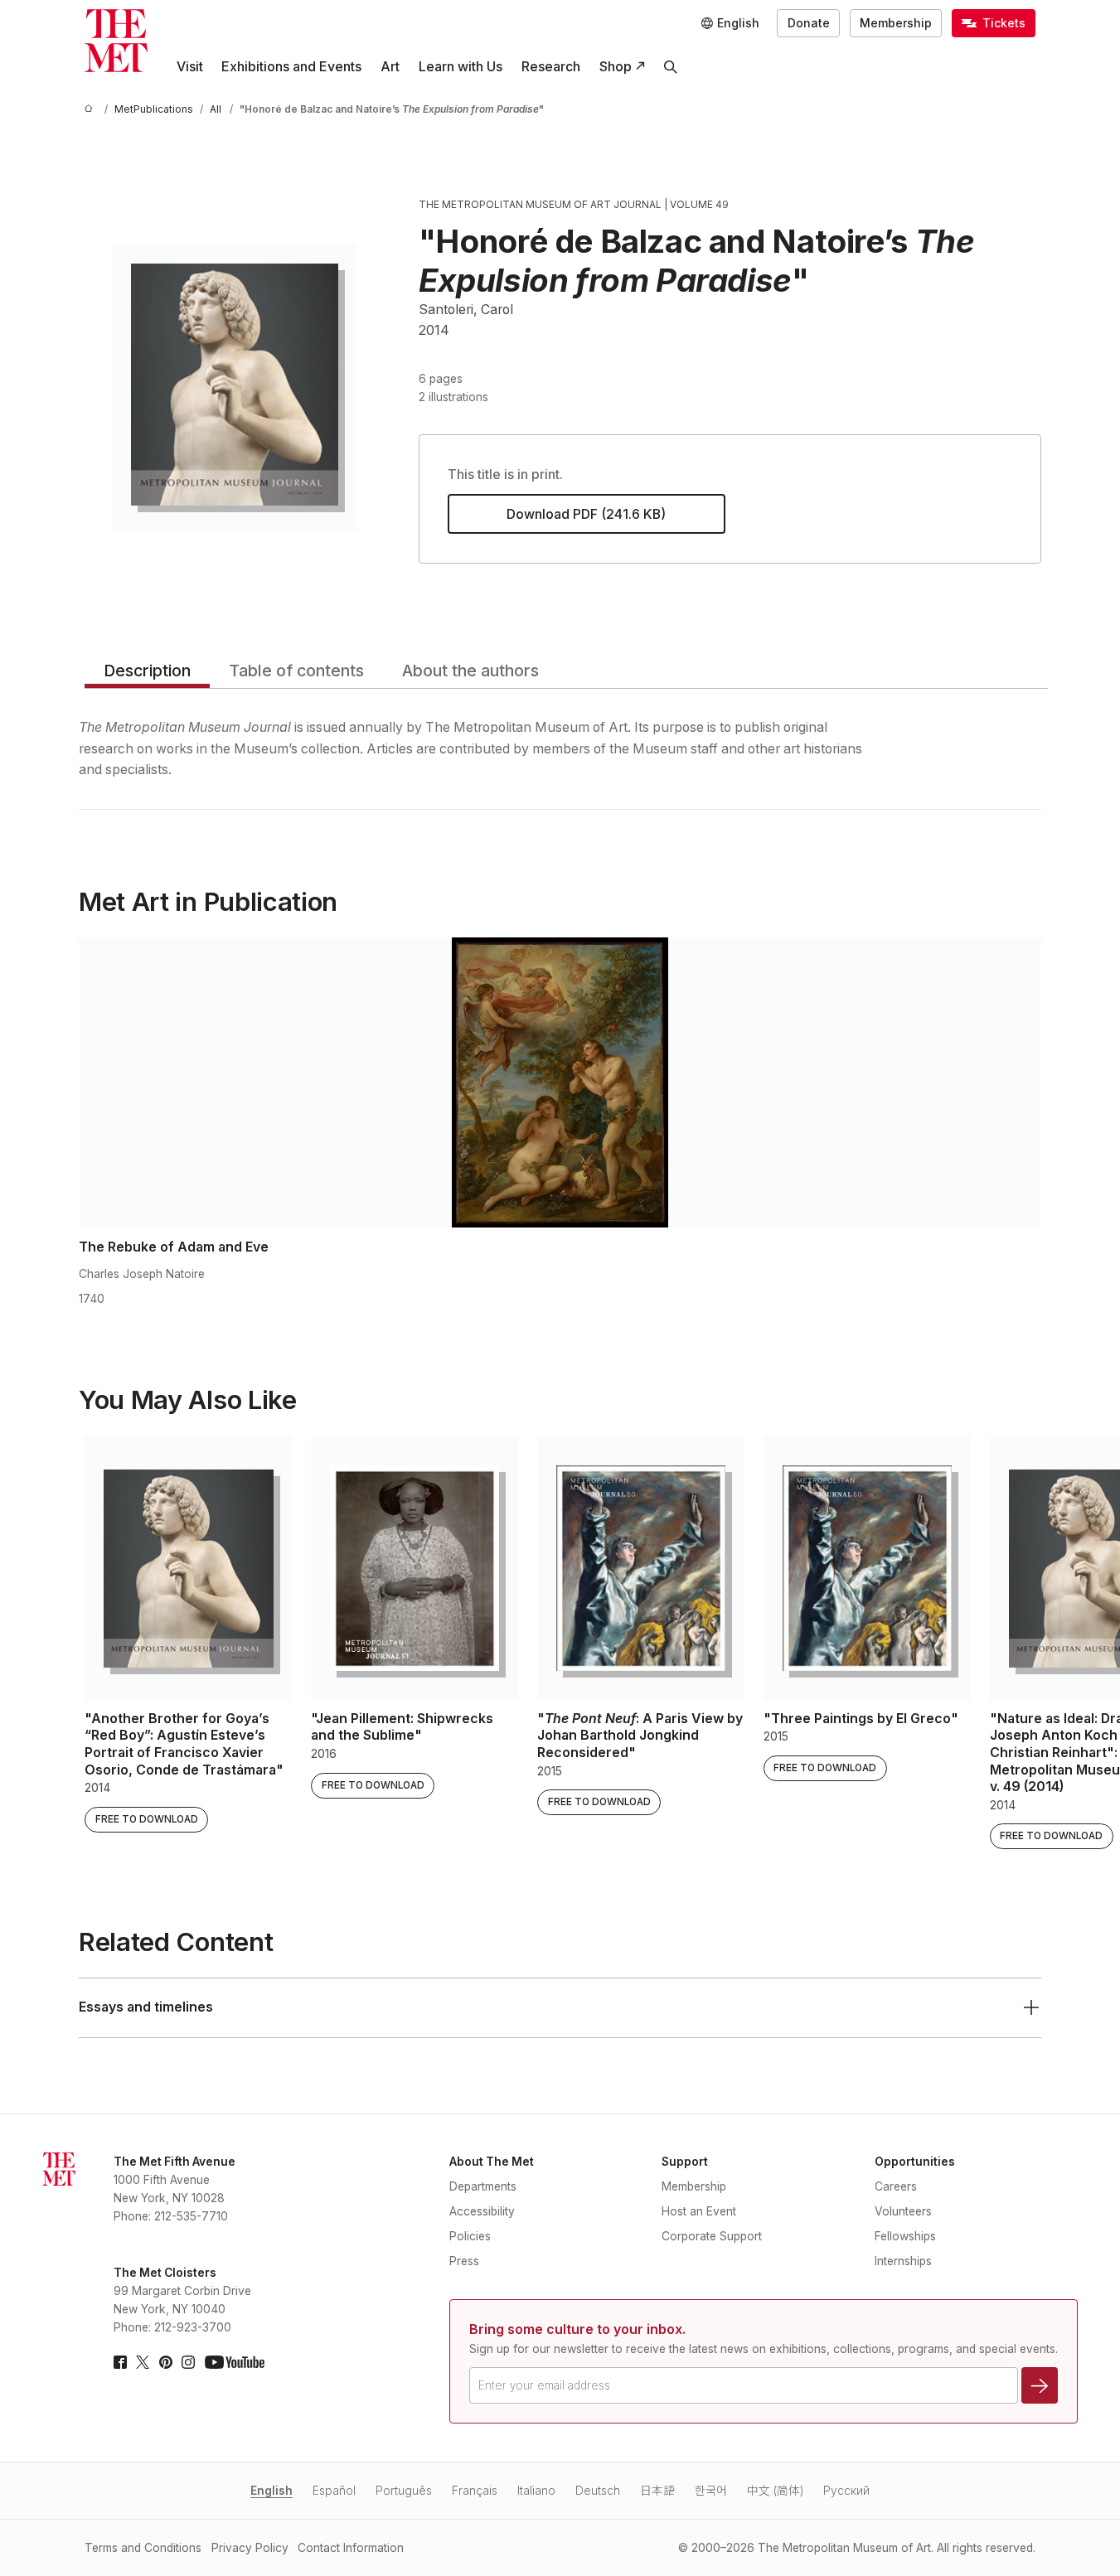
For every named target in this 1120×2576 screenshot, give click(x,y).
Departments (483, 2186)
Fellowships (905, 2236)
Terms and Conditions (143, 2548)
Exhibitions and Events (291, 67)
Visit (190, 67)
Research (551, 67)
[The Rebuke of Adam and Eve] (560, 1082)
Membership (896, 23)
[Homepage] (116, 41)
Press (464, 2261)
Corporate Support (712, 2236)
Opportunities (915, 2162)
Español (334, 2491)
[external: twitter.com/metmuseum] (143, 2362)
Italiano (536, 2491)
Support (685, 2162)
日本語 (657, 2491)
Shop (616, 67)
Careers (896, 2186)
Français (475, 2491)
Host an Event (699, 2211)
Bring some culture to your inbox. (577, 2329)
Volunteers (903, 2211)
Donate (809, 23)
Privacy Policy (250, 2548)
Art (390, 67)
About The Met (492, 2162)
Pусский (846, 2491)
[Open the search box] (671, 67)
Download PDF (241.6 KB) (586, 514)
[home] (91, 110)
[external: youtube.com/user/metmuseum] (235, 2362)
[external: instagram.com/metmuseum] (188, 2362)
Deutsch (598, 2491)
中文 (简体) (775, 2491)
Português (404, 2491)
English (272, 2491)
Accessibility (482, 2211)
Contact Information (351, 2548)
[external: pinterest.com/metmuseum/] (166, 2362)
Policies (470, 2236)
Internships (903, 2261)
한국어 (711, 2491)
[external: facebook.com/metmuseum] (120, 2362)
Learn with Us (461, 67)
